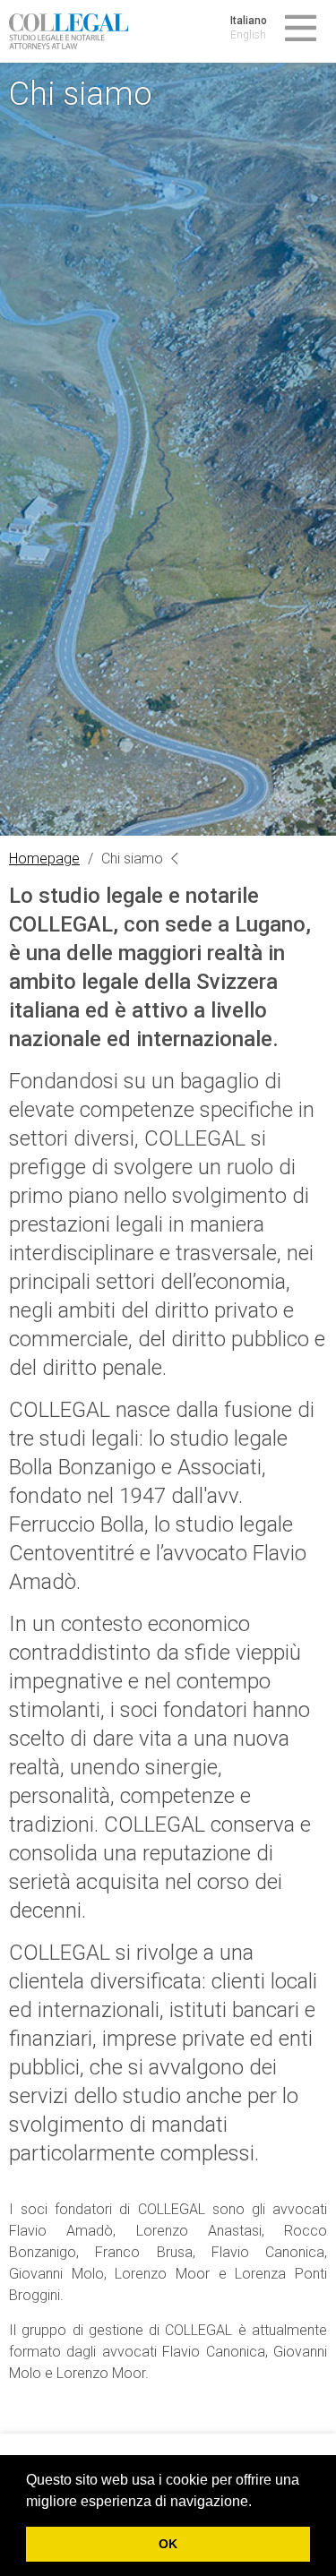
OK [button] (168, 2544)
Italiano (249, 21)
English (248, 35)
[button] (258, 2503)
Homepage (44, 859)
